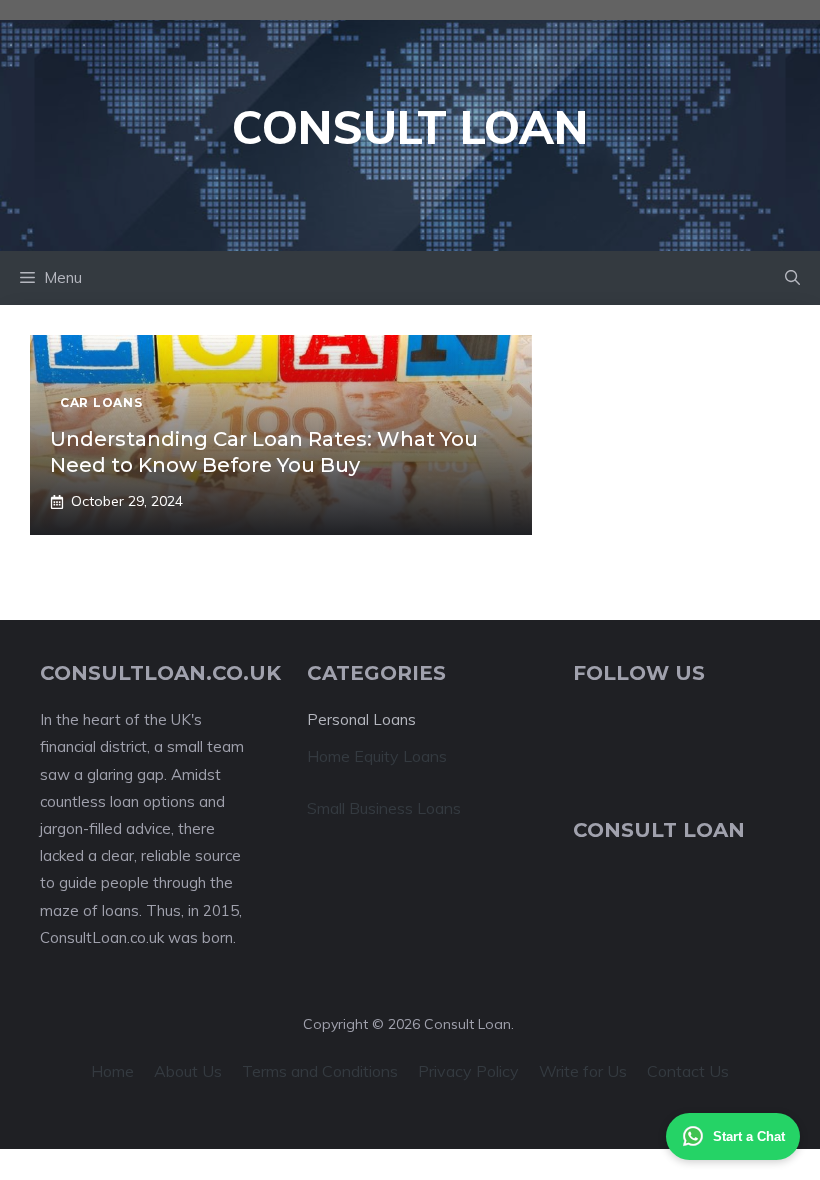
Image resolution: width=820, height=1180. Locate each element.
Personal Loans (361, 719)
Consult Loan (410, 127)
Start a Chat (749, 1136)
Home (112, 1071)
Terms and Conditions (320, 1071)
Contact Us (688, 1071)
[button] (792, 278)
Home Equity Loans (377, 756)
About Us (188, 1071)
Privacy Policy (468, 1071)
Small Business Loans (384, 808)
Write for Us (583, 1071)
